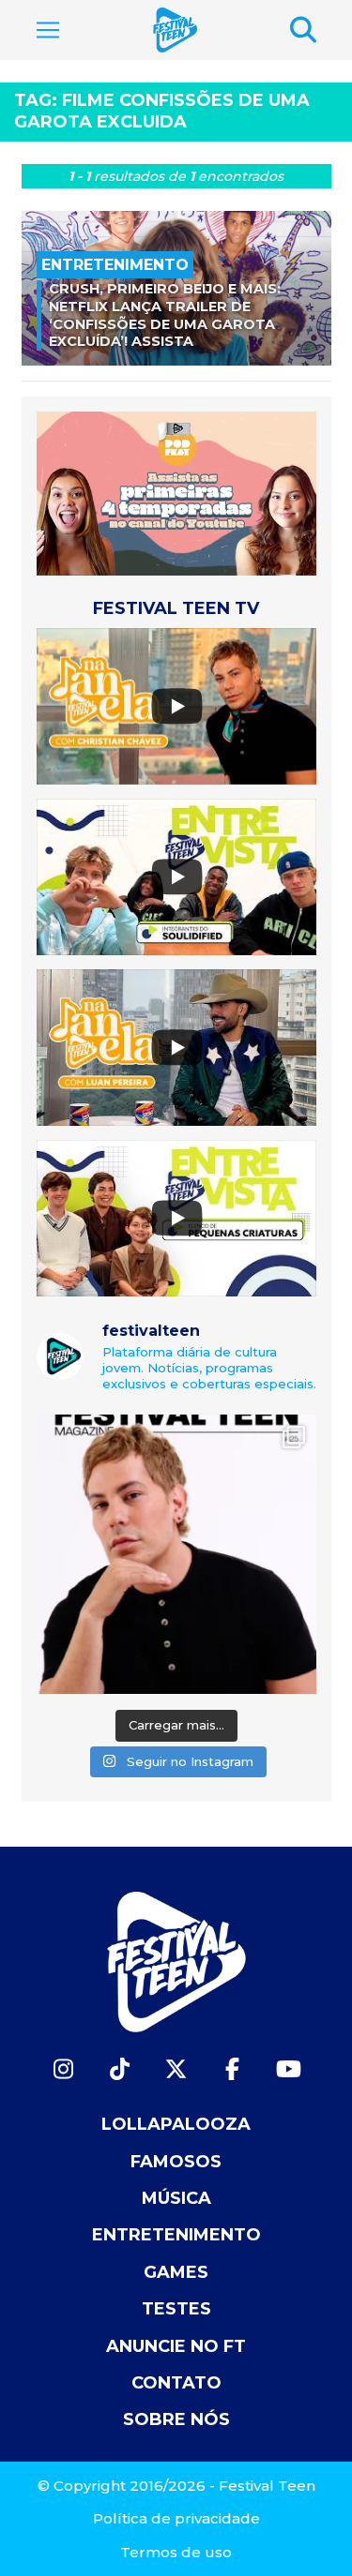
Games (176, 2272)
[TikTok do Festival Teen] (120, 2069)
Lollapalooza (176, 2124)
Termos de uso (176, 2552)
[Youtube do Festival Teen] (289, 2069)
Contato (176, 2383)
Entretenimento (176, 2235)
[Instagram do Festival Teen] (64, 2069)
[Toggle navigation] (48, 30)
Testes (176, 2309)
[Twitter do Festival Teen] (176, 2069)
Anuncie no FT (176, 2346)
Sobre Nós (176, 2419)
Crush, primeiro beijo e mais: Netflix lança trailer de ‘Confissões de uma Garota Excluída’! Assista (165, 315)
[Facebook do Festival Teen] (233, 2069)
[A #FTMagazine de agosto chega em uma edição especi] (176, 1554)
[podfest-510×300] (176, 493)
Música (176, 2198)
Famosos (176, 2162)
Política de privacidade (176, 2518)
